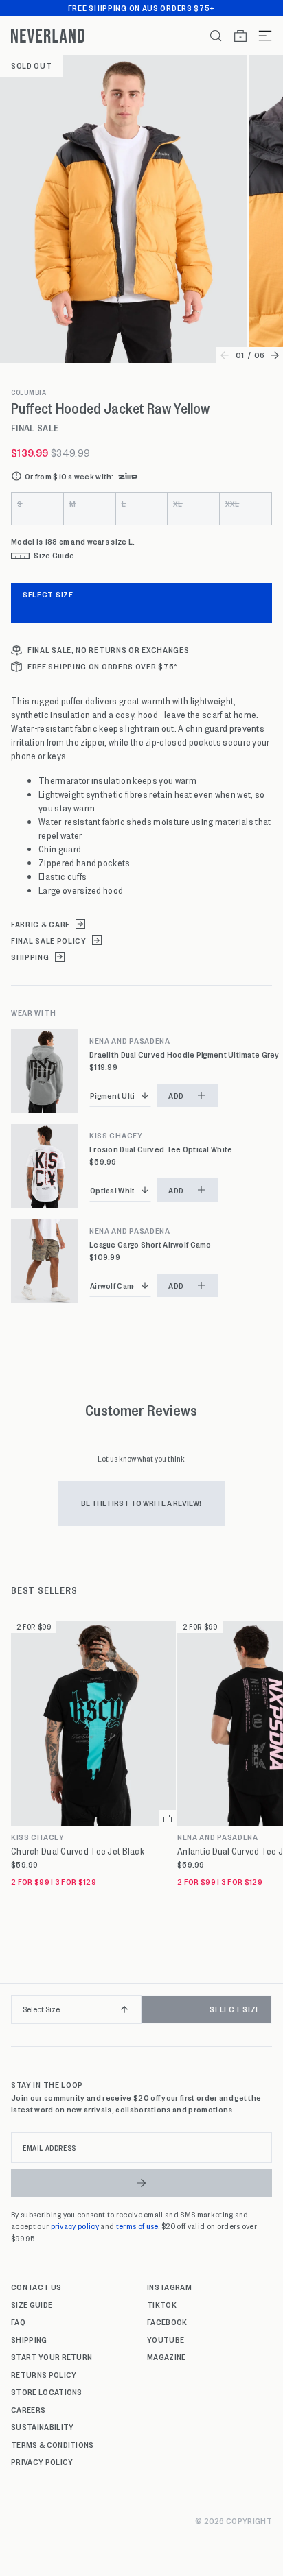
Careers (28, 2409)
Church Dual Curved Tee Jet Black (78, 1851)
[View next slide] (275, 355)
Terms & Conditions (53, 2444)
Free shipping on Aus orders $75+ (141, 8)
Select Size (48, 594)
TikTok (162, 2304)
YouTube (166, 2339)
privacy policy (75, 2226)
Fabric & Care (41, 924)
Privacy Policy (42, 2461)
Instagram (169, 2287)
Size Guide (32, 2304)
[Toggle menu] (260, 36)
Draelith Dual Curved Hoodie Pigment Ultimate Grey (184, 1054)
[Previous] (15, 2015)
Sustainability (42, 2426)
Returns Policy (44, 2374)
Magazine (167, 2357)
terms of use (137, 2226)
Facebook (167, 2322)
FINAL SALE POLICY (49, 941)
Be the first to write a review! (141, 1503)
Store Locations (47, 2392)
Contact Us (36, 2287)
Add (176, 1095)
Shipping (29, 2339)
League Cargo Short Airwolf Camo (150, 1244)
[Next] (268, 2015)
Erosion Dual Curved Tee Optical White (161, 1149)
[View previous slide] (225, 355)
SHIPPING (30, 957)
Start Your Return (52, 2357)
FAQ (18, 2322)
